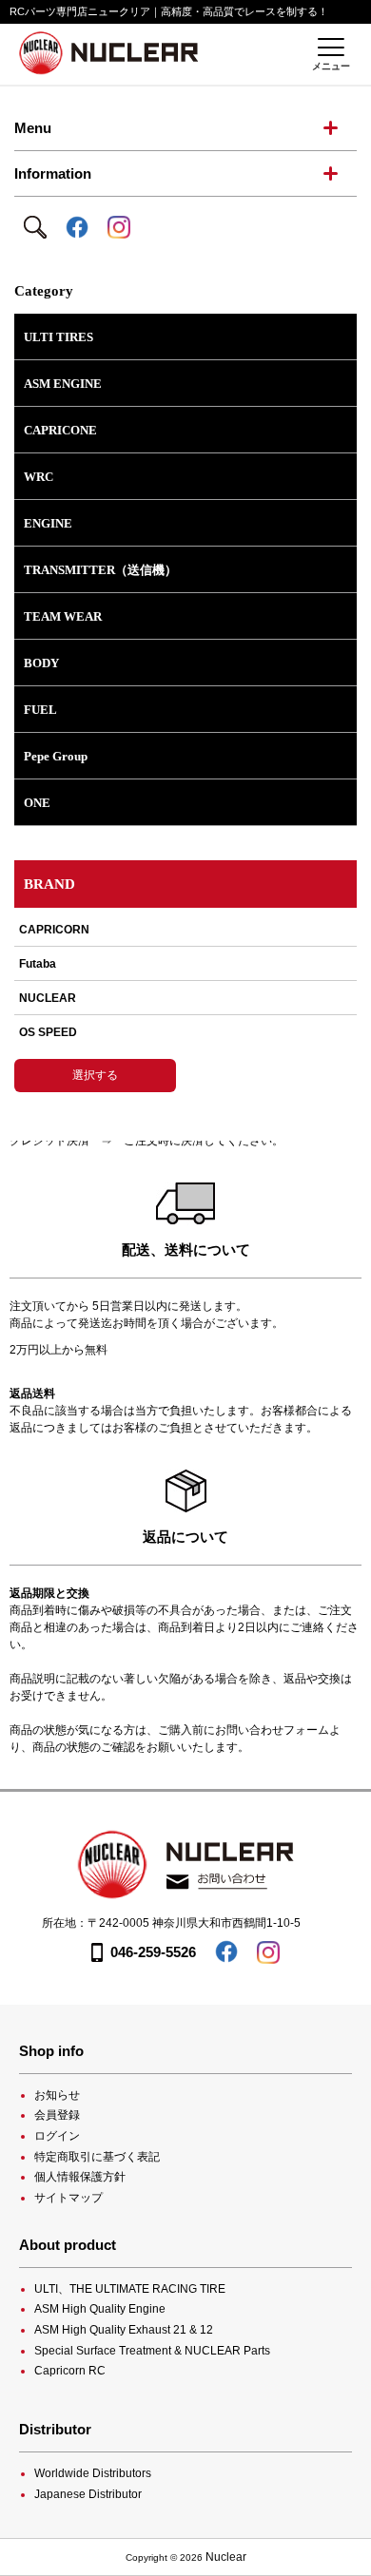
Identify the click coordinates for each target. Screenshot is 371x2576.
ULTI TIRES (59, 337)
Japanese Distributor (88, 2494)
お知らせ (57, 2095)
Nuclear (226, 2557)
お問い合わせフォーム (272, 1730)
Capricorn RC (70, 2371)
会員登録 (57, 2115)
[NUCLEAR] (185, 998)
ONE (37, 803)
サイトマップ (68, 2198)
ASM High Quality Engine (100, 2309)
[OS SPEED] (185, 1032)
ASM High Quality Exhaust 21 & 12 (124, 2330)
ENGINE (48, 523)
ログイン (57, 2136)
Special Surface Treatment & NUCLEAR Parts (152, 2351)
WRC (39, 477)
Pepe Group (56, 756)
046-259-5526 (153, 1952)
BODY (41, 663)
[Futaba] (185, 964)
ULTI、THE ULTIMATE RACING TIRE (130, 2289)
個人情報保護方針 (80, 2177)
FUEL (40, 710)
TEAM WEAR (63, 616)
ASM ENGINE (63, 384)
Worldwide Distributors (93, 2473)
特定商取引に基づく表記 (97, 2157)
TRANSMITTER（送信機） (100, 570)
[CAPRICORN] (185, 935)
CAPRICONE (60, 430)
